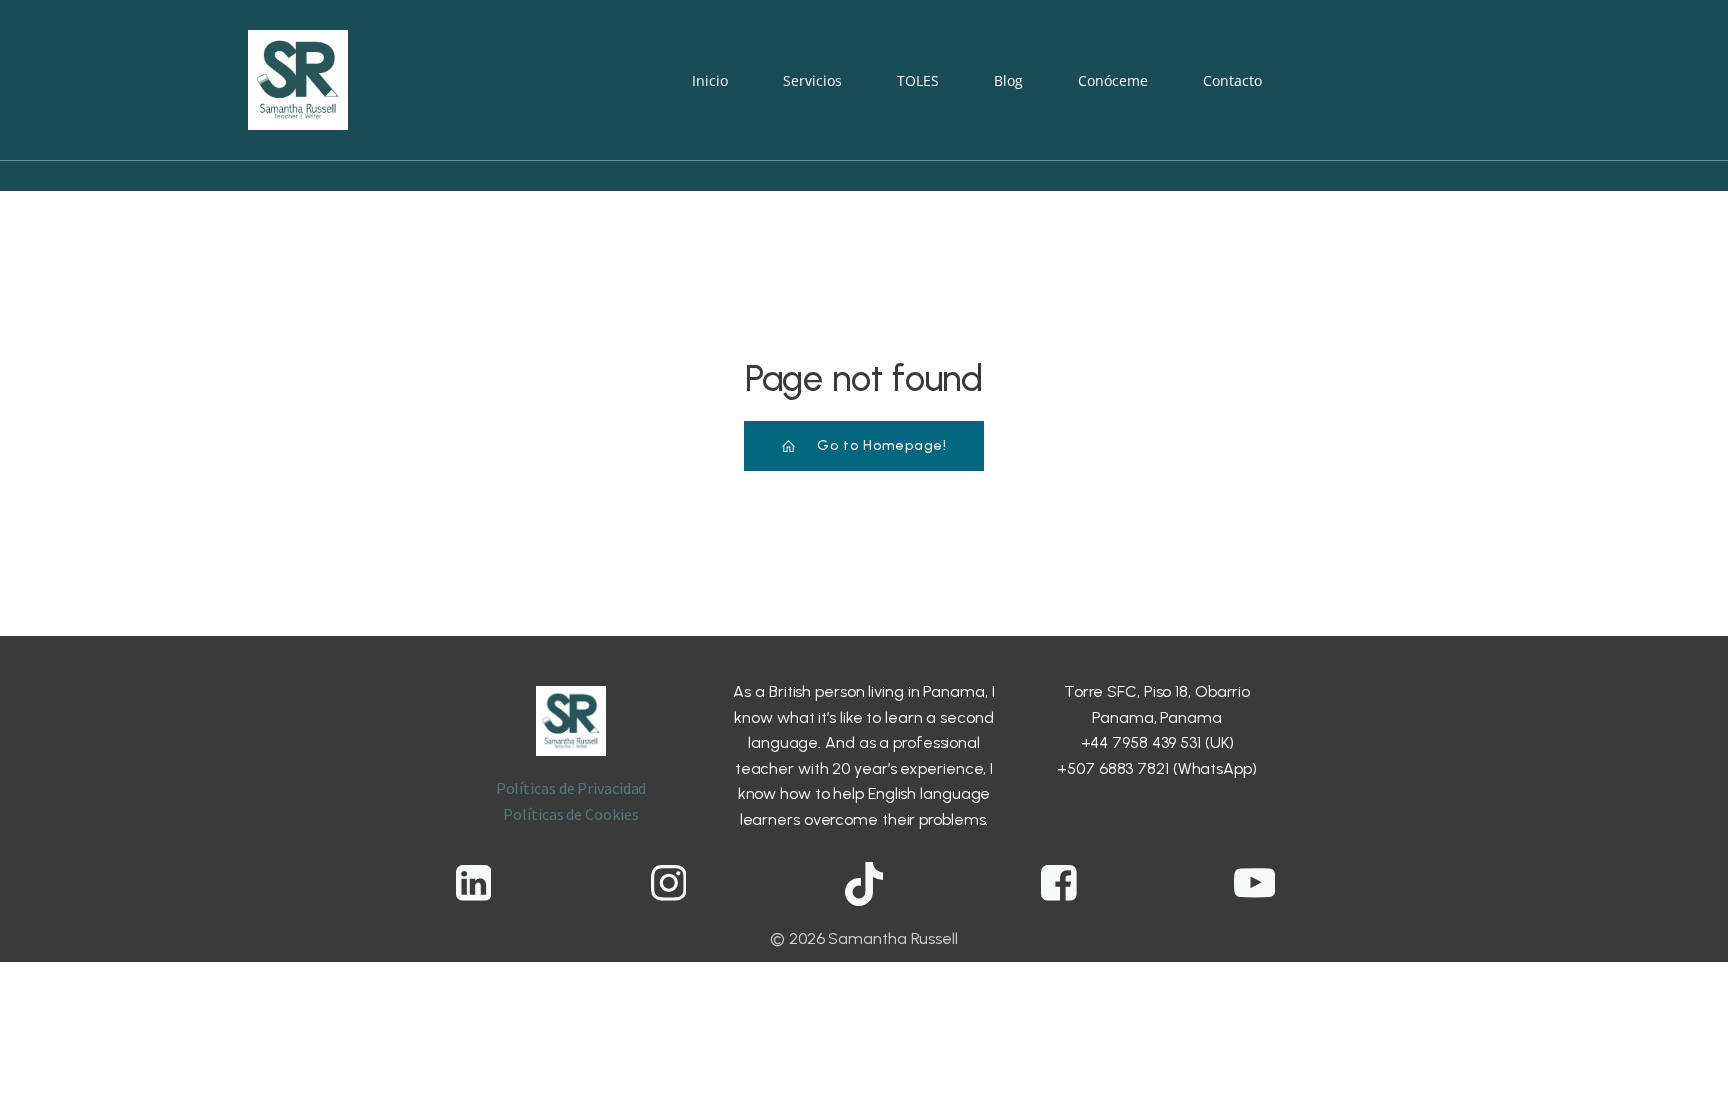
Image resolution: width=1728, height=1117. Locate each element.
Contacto (1232, 80)
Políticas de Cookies (570, 814)
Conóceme (1113, 80)
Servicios (812, 80)
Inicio (710, 80)
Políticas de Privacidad (571, 788)
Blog (1008, 80)
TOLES (918, 80)
